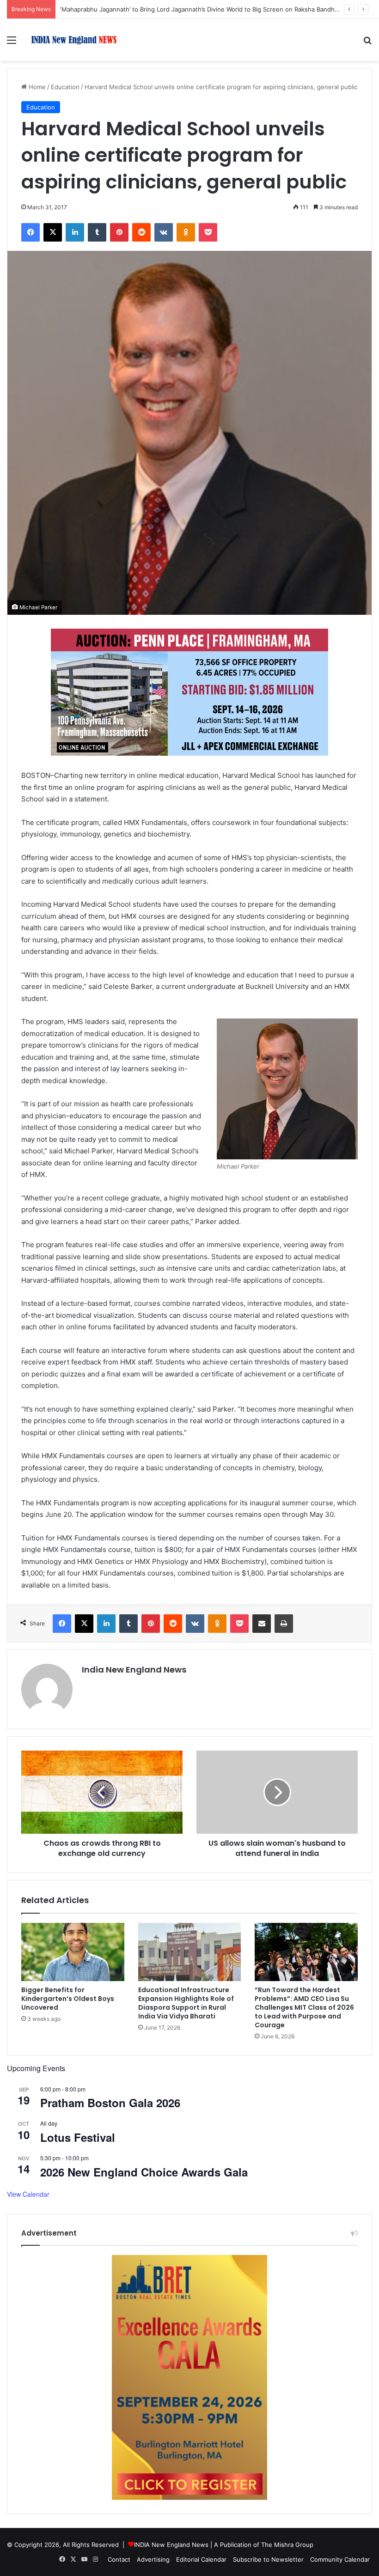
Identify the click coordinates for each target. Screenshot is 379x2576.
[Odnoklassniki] (186, 232)
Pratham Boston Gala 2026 (110, 2103)
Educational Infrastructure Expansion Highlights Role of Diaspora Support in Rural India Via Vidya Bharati (186, 2003)
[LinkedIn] (75, 232)
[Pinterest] (119, 232)
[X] (53, 232)
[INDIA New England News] (74, 40)
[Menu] (12, 43)
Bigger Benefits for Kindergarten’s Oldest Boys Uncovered (68, 1999)
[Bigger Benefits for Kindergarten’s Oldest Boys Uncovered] (73, 1952)
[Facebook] (31, 232)
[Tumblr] (97, 232)
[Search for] (367, 43)
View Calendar (28, 2194)
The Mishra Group (287, 2545)
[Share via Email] (262, 1624)
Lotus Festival (78, 2137)
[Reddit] (141, 232)
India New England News (134, 1670)
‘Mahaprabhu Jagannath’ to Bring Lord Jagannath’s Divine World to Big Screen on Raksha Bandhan (201, 9)
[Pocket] (208, 232)
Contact (119, 2559)
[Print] (284, 1624)
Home (36, 87)
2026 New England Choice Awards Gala (144, 2172)
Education (65, 87)
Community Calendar (340, 2559)
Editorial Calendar (201, 2559)
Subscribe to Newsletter (268, 2559)
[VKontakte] (164, 232)
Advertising (153, 2559)
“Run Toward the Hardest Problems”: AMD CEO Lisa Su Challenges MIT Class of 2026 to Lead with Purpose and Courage (304, 2007)
